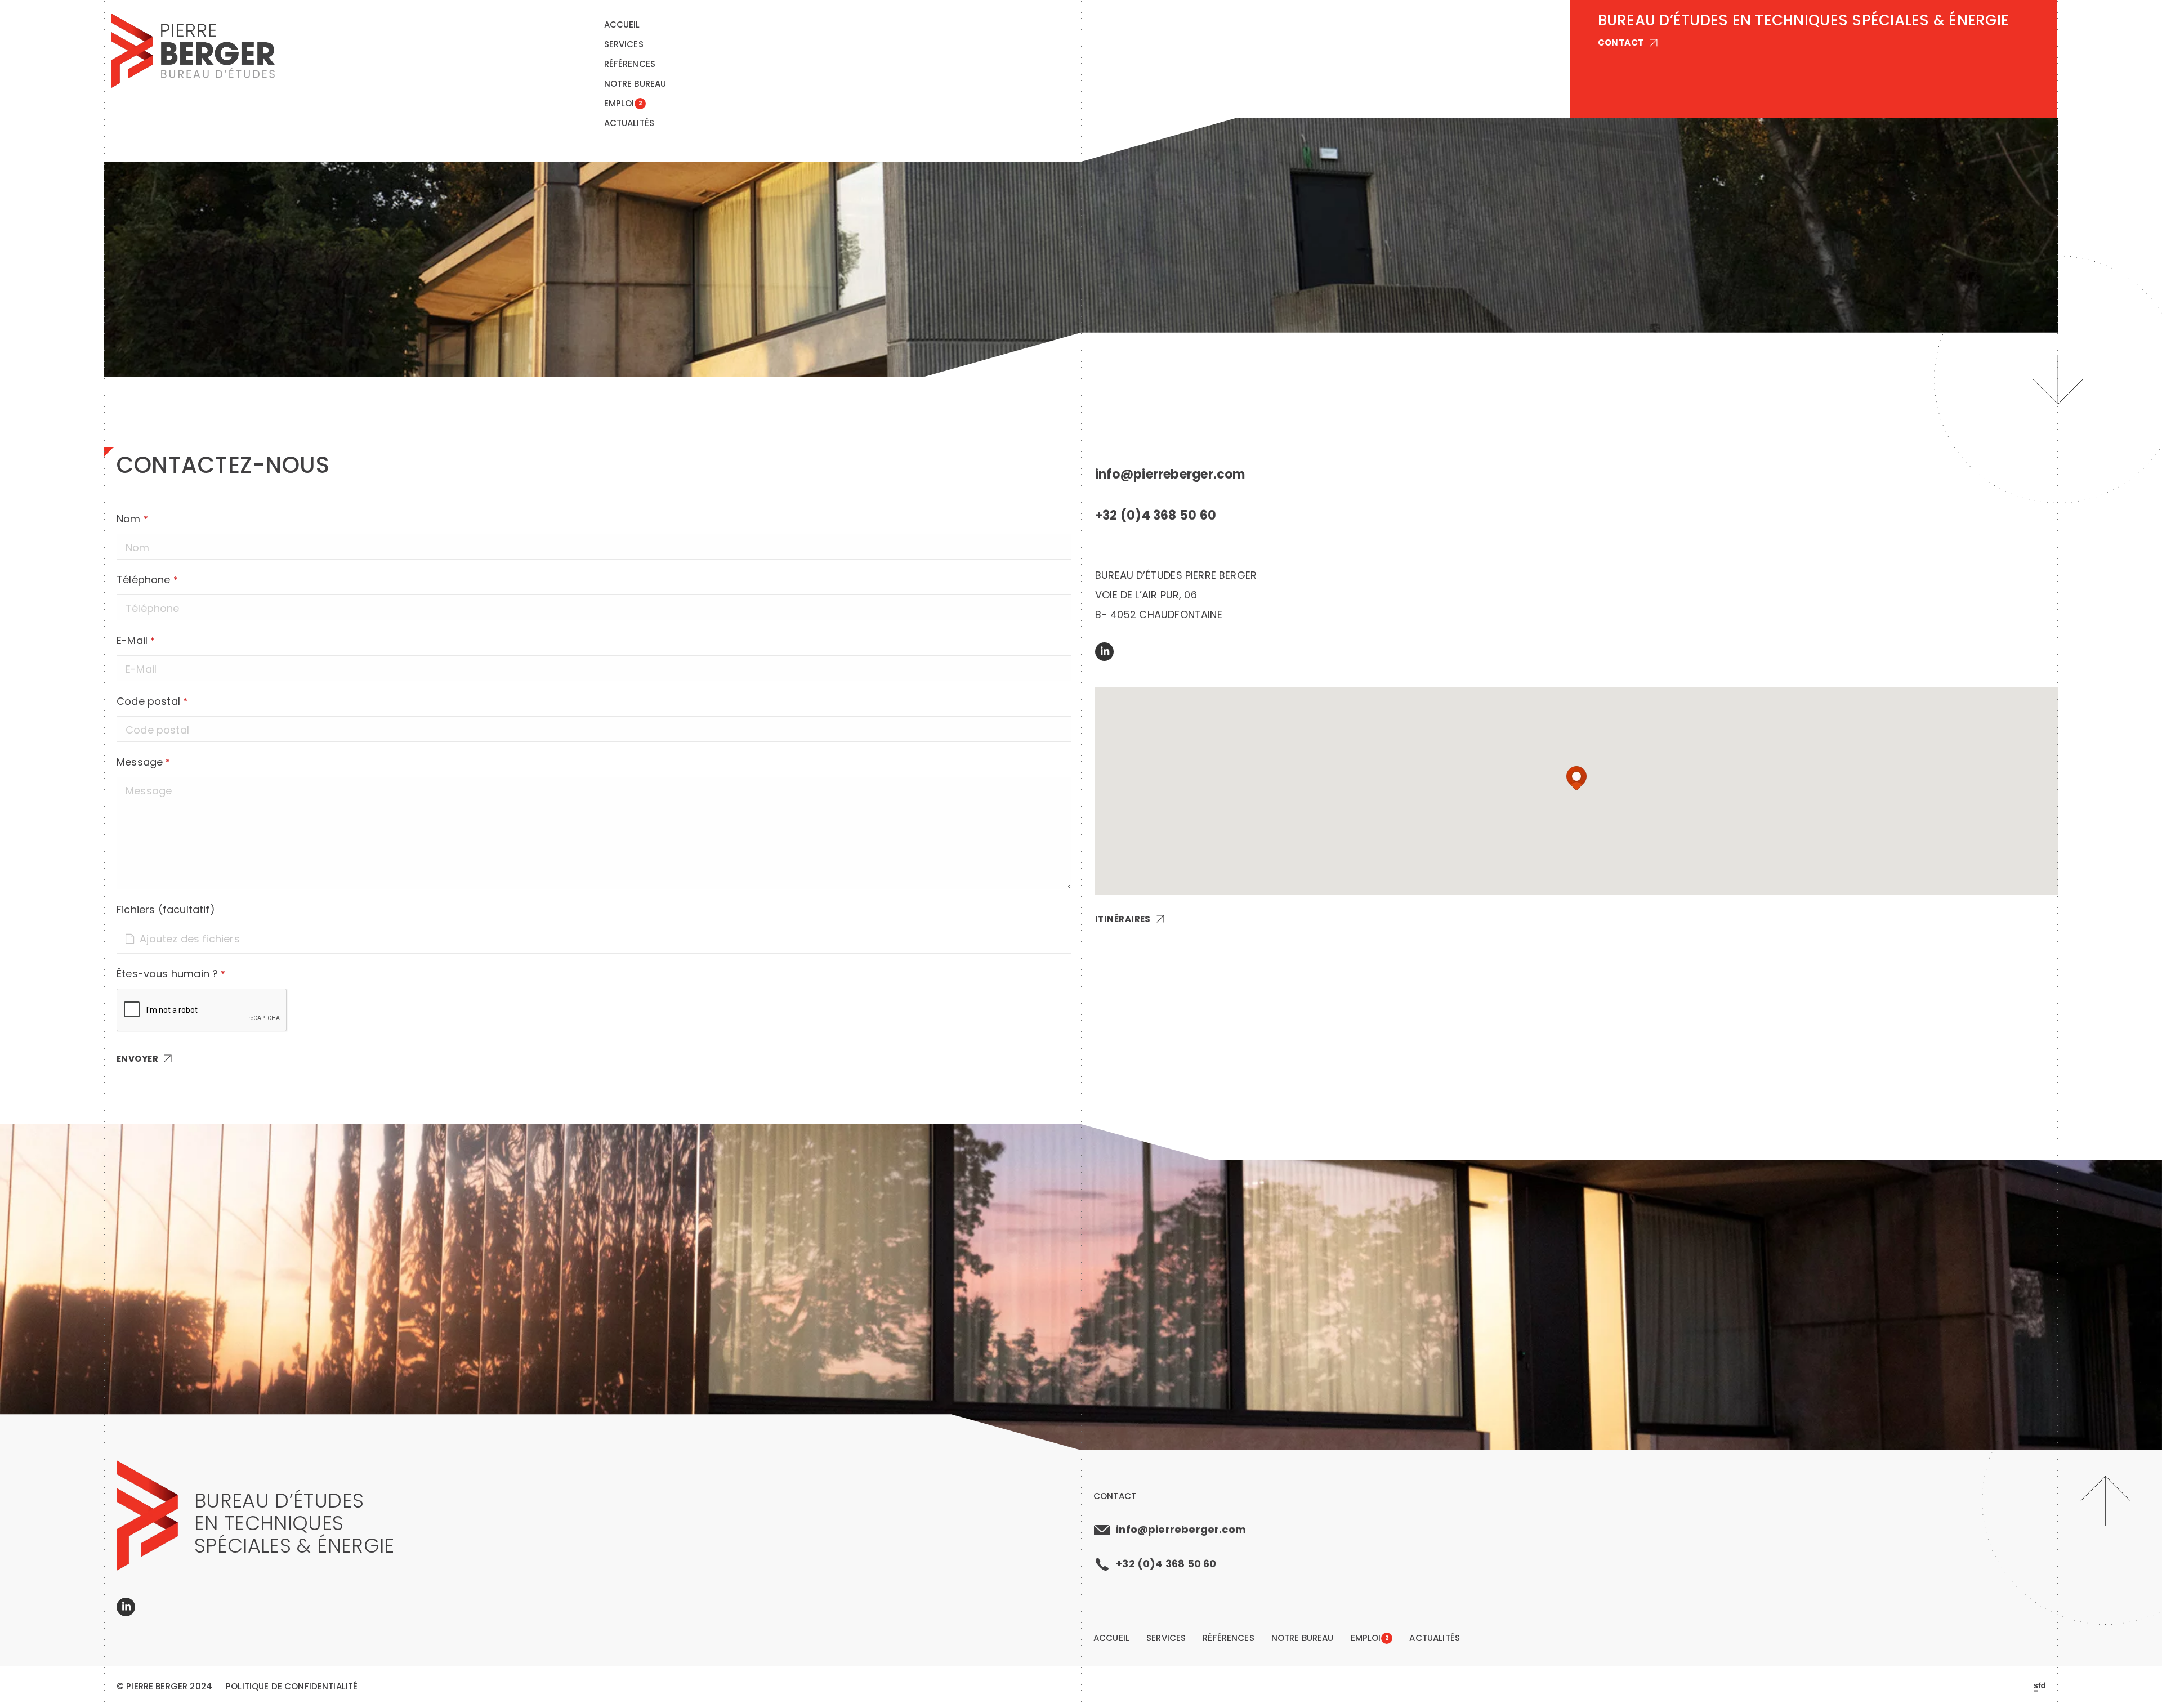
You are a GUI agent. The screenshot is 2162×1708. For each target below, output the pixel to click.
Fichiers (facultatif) (166, 909)
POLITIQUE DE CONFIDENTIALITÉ (292, 1687)
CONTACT (1621, 43)
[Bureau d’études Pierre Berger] (193, 51)
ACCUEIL (622, 24)
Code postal (152, 701)
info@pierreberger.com (1170, 475)
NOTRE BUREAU (635, 84)
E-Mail (136, 640)
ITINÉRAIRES (1123, 919)
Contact (1115, 1496)
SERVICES (624, 44)
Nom (132, 519)
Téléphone (147, 580)
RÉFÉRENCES (630, 64)
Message (143, 762)
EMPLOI (623, 103)
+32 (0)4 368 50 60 (1156, 516)
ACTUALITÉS (629, 123)
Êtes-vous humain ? (171, 974)
